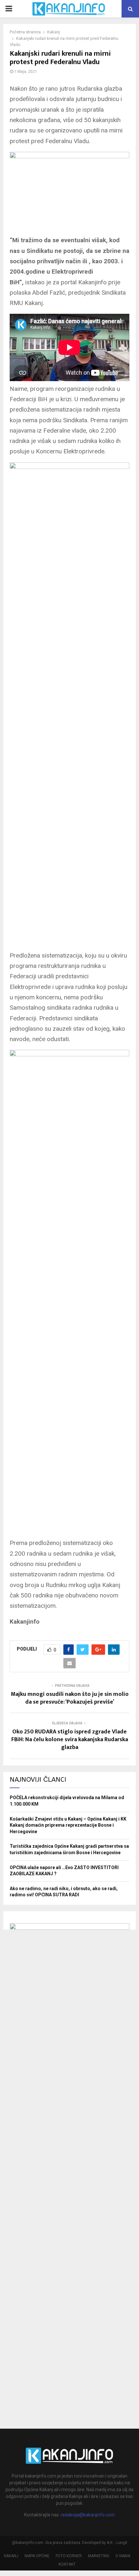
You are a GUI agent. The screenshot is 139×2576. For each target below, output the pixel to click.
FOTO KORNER (69, 2556)
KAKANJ (11, 2556)
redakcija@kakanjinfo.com (88, 2515)
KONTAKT (67, 2564)
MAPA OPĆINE (37, 2556)
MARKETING (99, 2556)
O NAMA (123, 2556)
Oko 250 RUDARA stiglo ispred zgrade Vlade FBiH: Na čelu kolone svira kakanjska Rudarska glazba (70, 1740)
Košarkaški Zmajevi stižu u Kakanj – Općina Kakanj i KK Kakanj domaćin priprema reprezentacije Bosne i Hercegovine (68, 1825)
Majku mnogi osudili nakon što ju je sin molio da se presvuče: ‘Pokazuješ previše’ (70, 1698)
